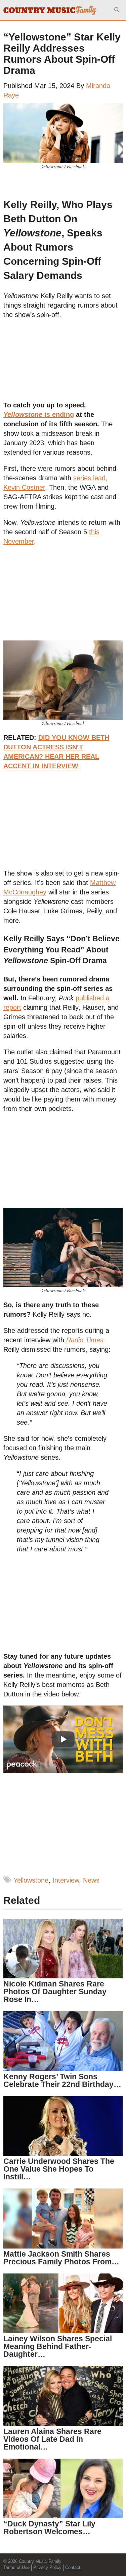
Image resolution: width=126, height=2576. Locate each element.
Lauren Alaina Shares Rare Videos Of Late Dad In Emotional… (52, 2439)
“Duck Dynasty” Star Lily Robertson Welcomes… (49, 2528)
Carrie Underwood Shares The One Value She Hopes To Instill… (59, 2169)
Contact (73, 2567)
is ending (39, 414)
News (91, 1880)
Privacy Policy (47, 2567)
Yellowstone (31, 1880)
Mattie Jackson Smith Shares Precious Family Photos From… (61, 2258)
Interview (66, 1880)
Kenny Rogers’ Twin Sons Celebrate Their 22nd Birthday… (62, 2080)
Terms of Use (16, 2567)
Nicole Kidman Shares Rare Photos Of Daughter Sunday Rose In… (55, 1992)
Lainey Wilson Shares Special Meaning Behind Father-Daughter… (58, 2346)
